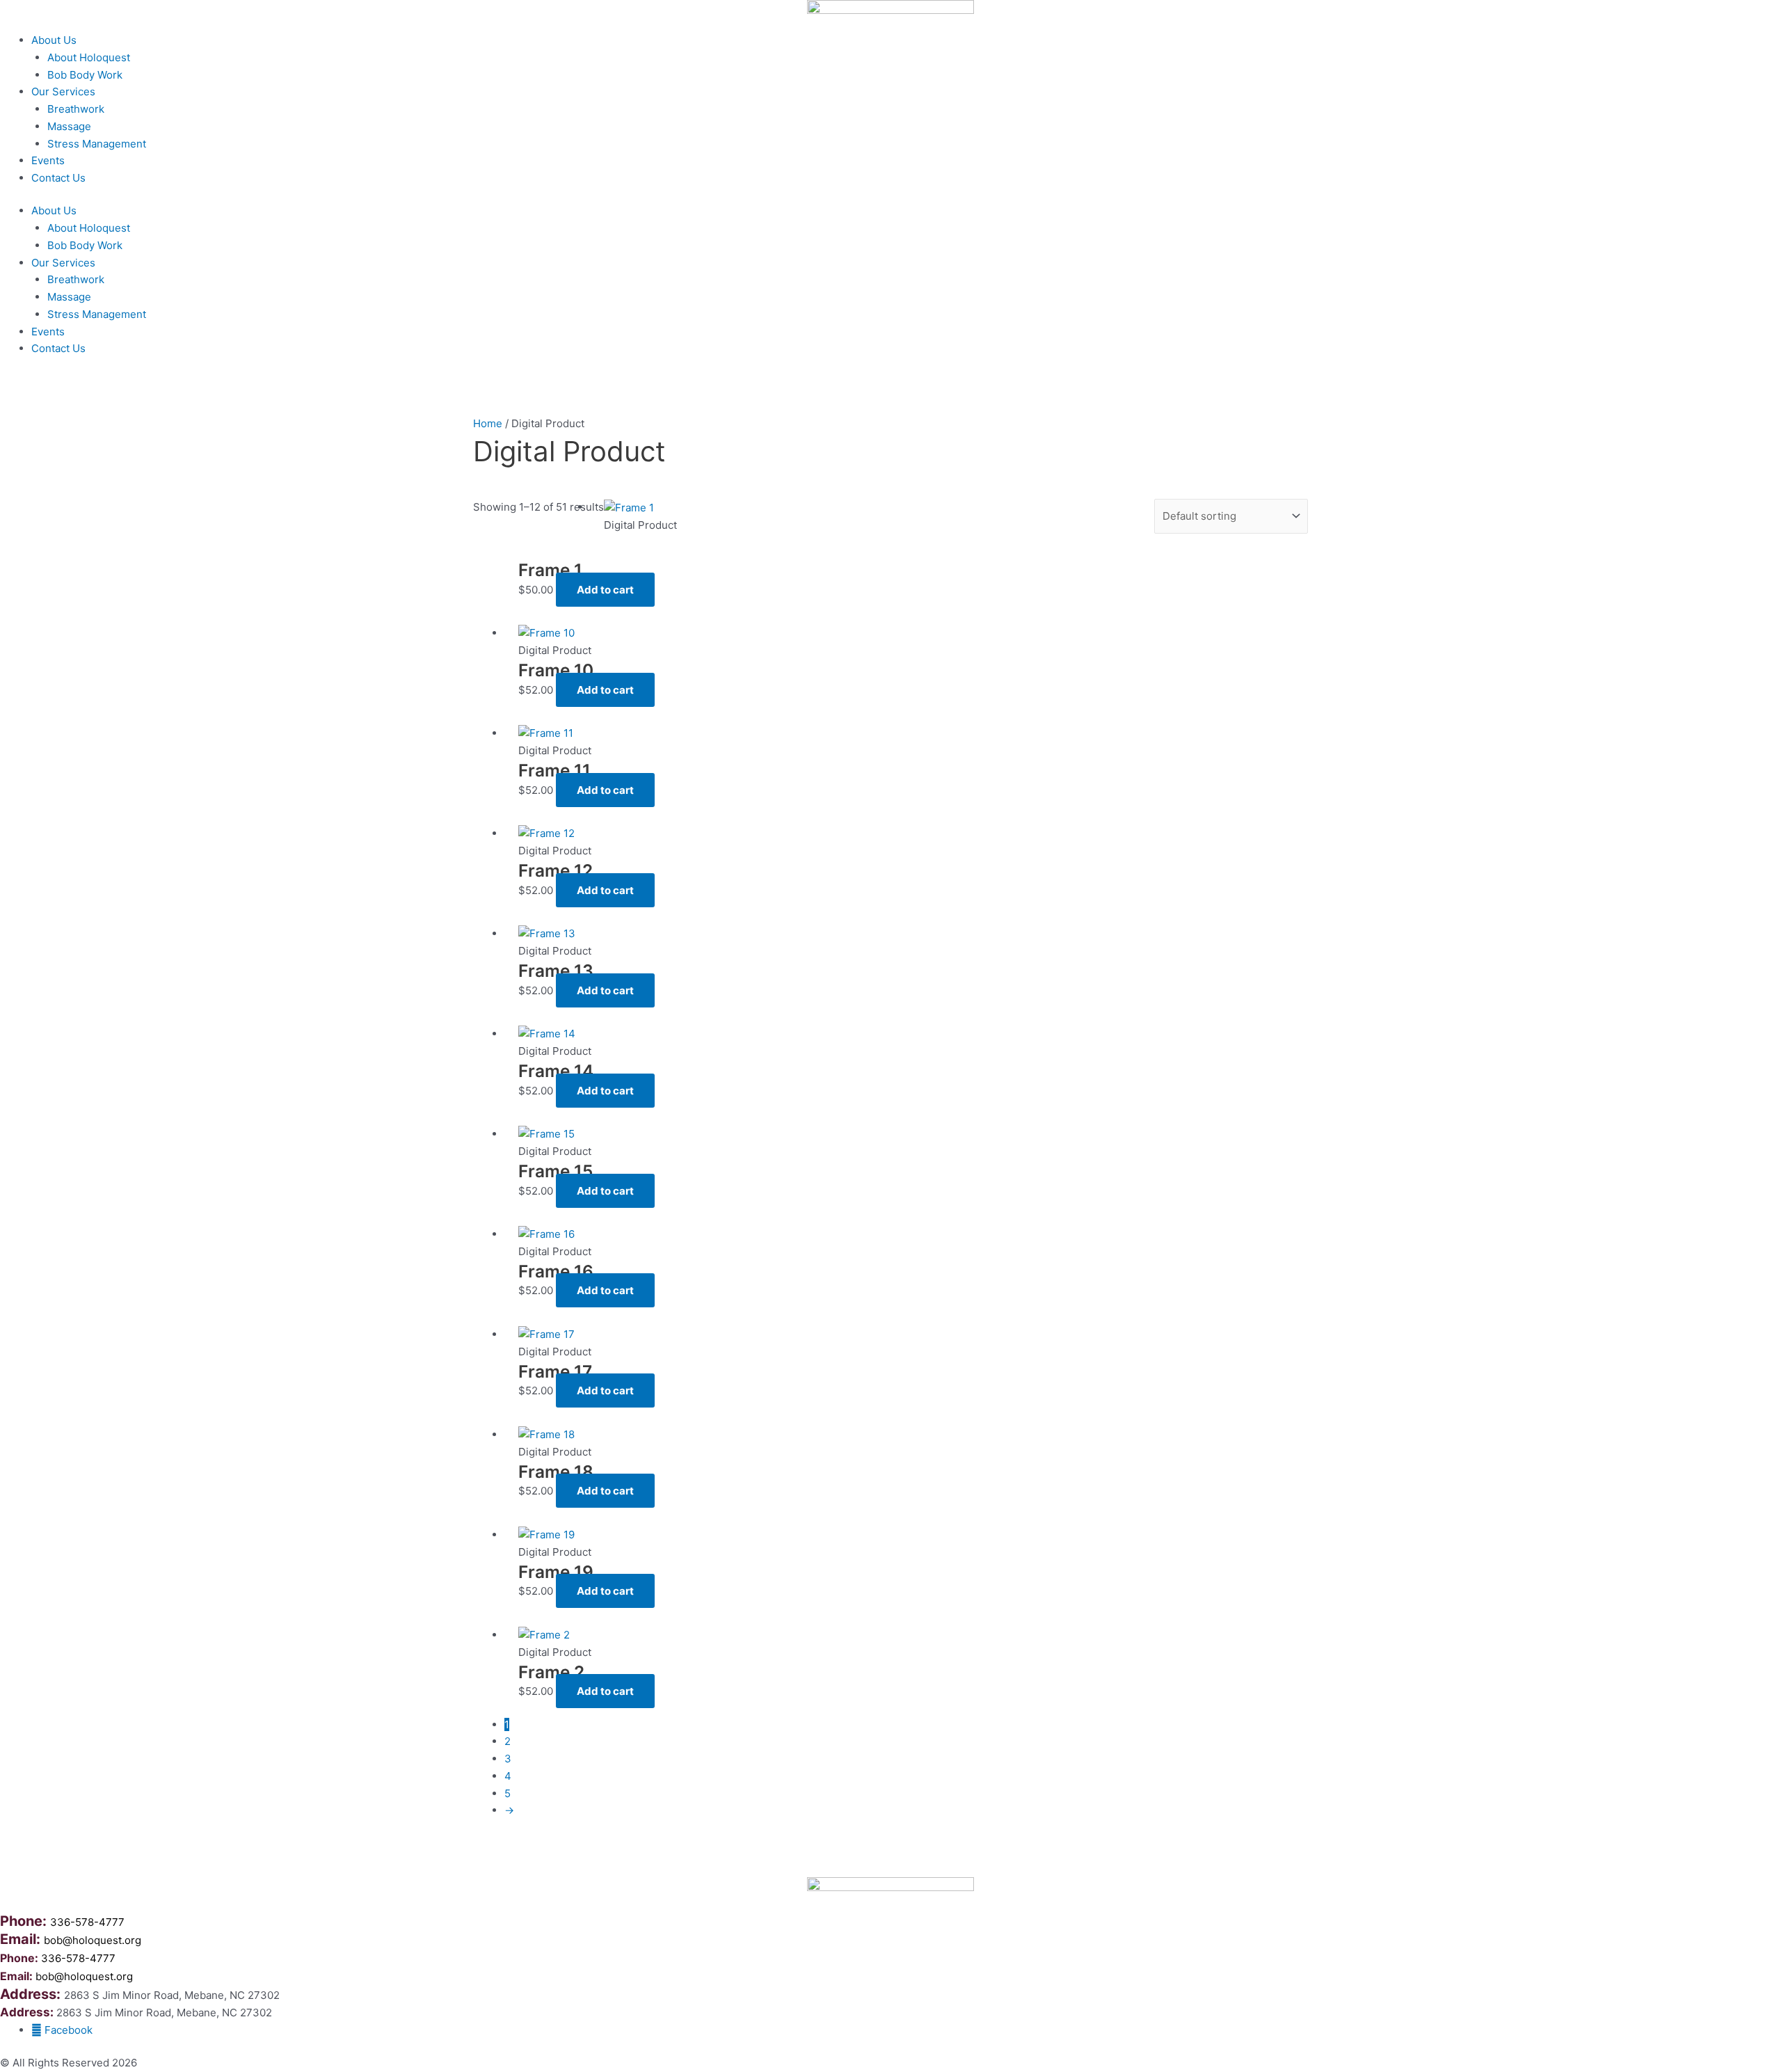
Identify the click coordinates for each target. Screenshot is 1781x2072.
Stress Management (97, 144)
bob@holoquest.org (93, 1940)
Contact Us (58, 178)
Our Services (63, 91)
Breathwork (76, 109)
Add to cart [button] (605, 590)
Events (48, 160)
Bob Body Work (85, 75)
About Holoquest (89, 57)
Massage (69, 126)
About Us (54, 40)
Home (488, 423)
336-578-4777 (87, 1922)
